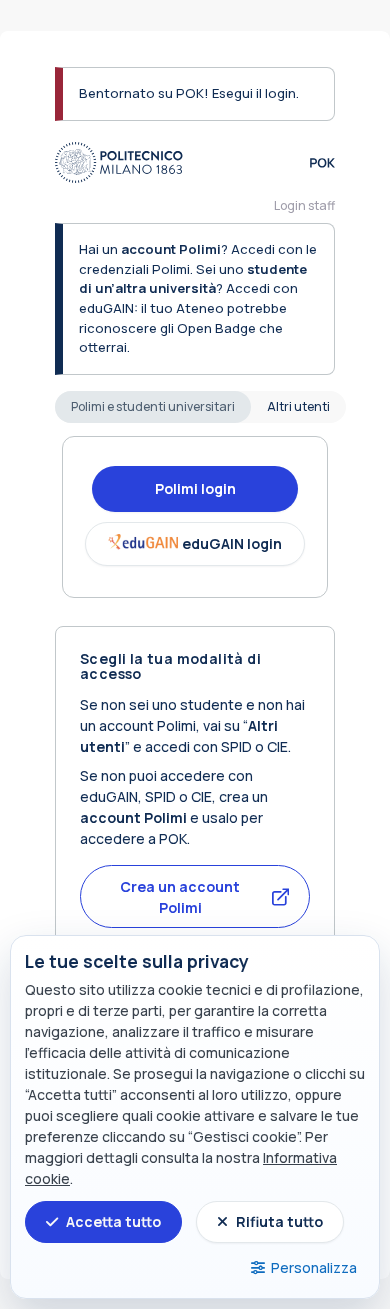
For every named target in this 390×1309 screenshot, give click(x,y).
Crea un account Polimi (180, 897)
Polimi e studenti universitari (153, 406)
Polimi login (195, 488)
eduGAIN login (232, 543)
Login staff (304, 205)
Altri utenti (298, 406)
